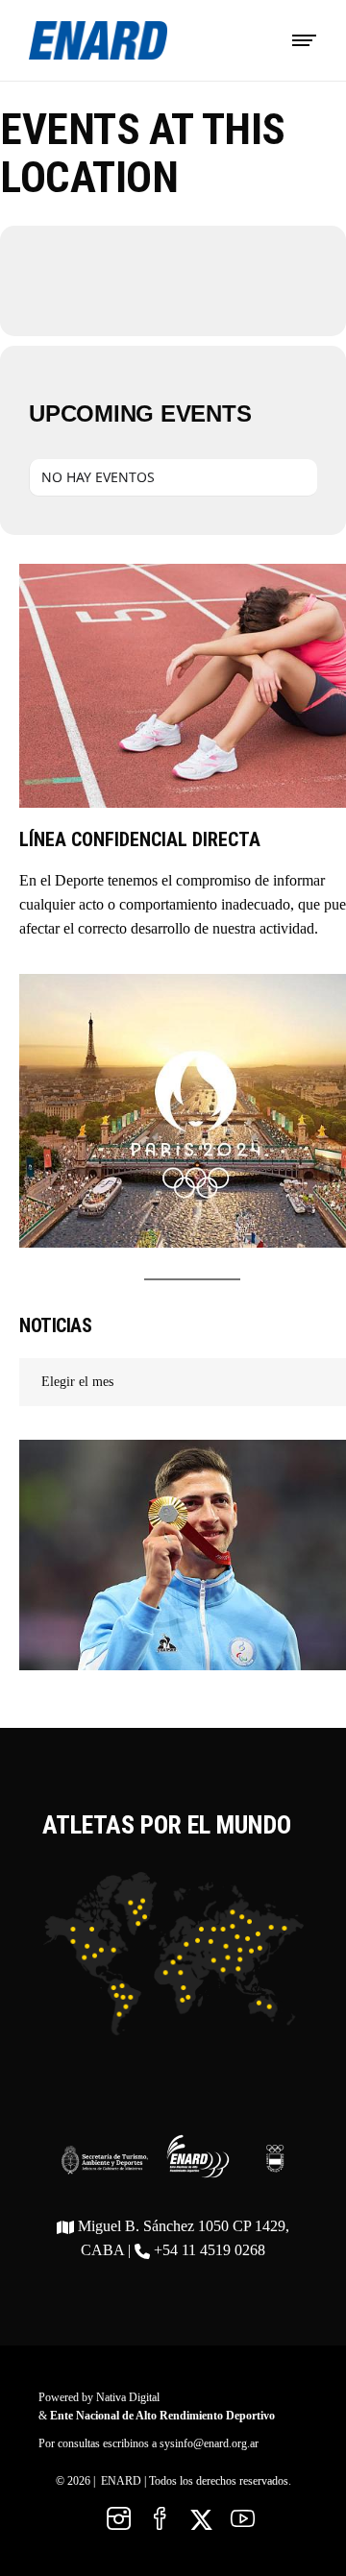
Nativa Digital (128, 2397)
